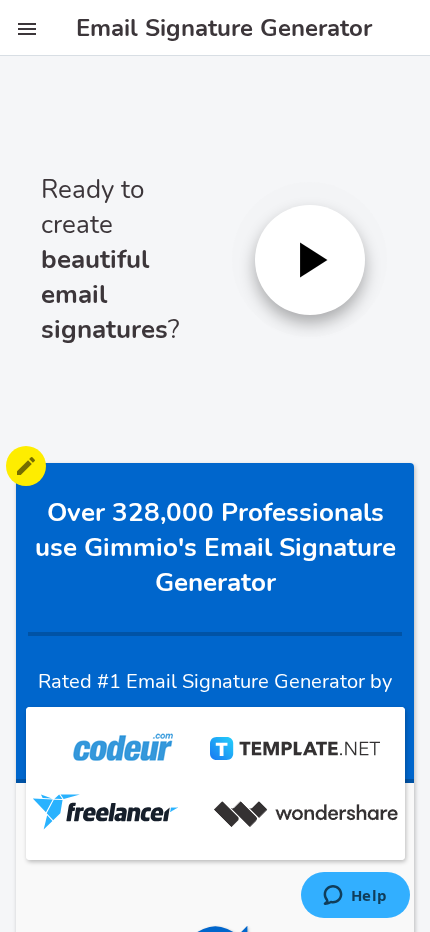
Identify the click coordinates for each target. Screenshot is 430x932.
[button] (310, 260)
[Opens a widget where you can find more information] (355, 897)
